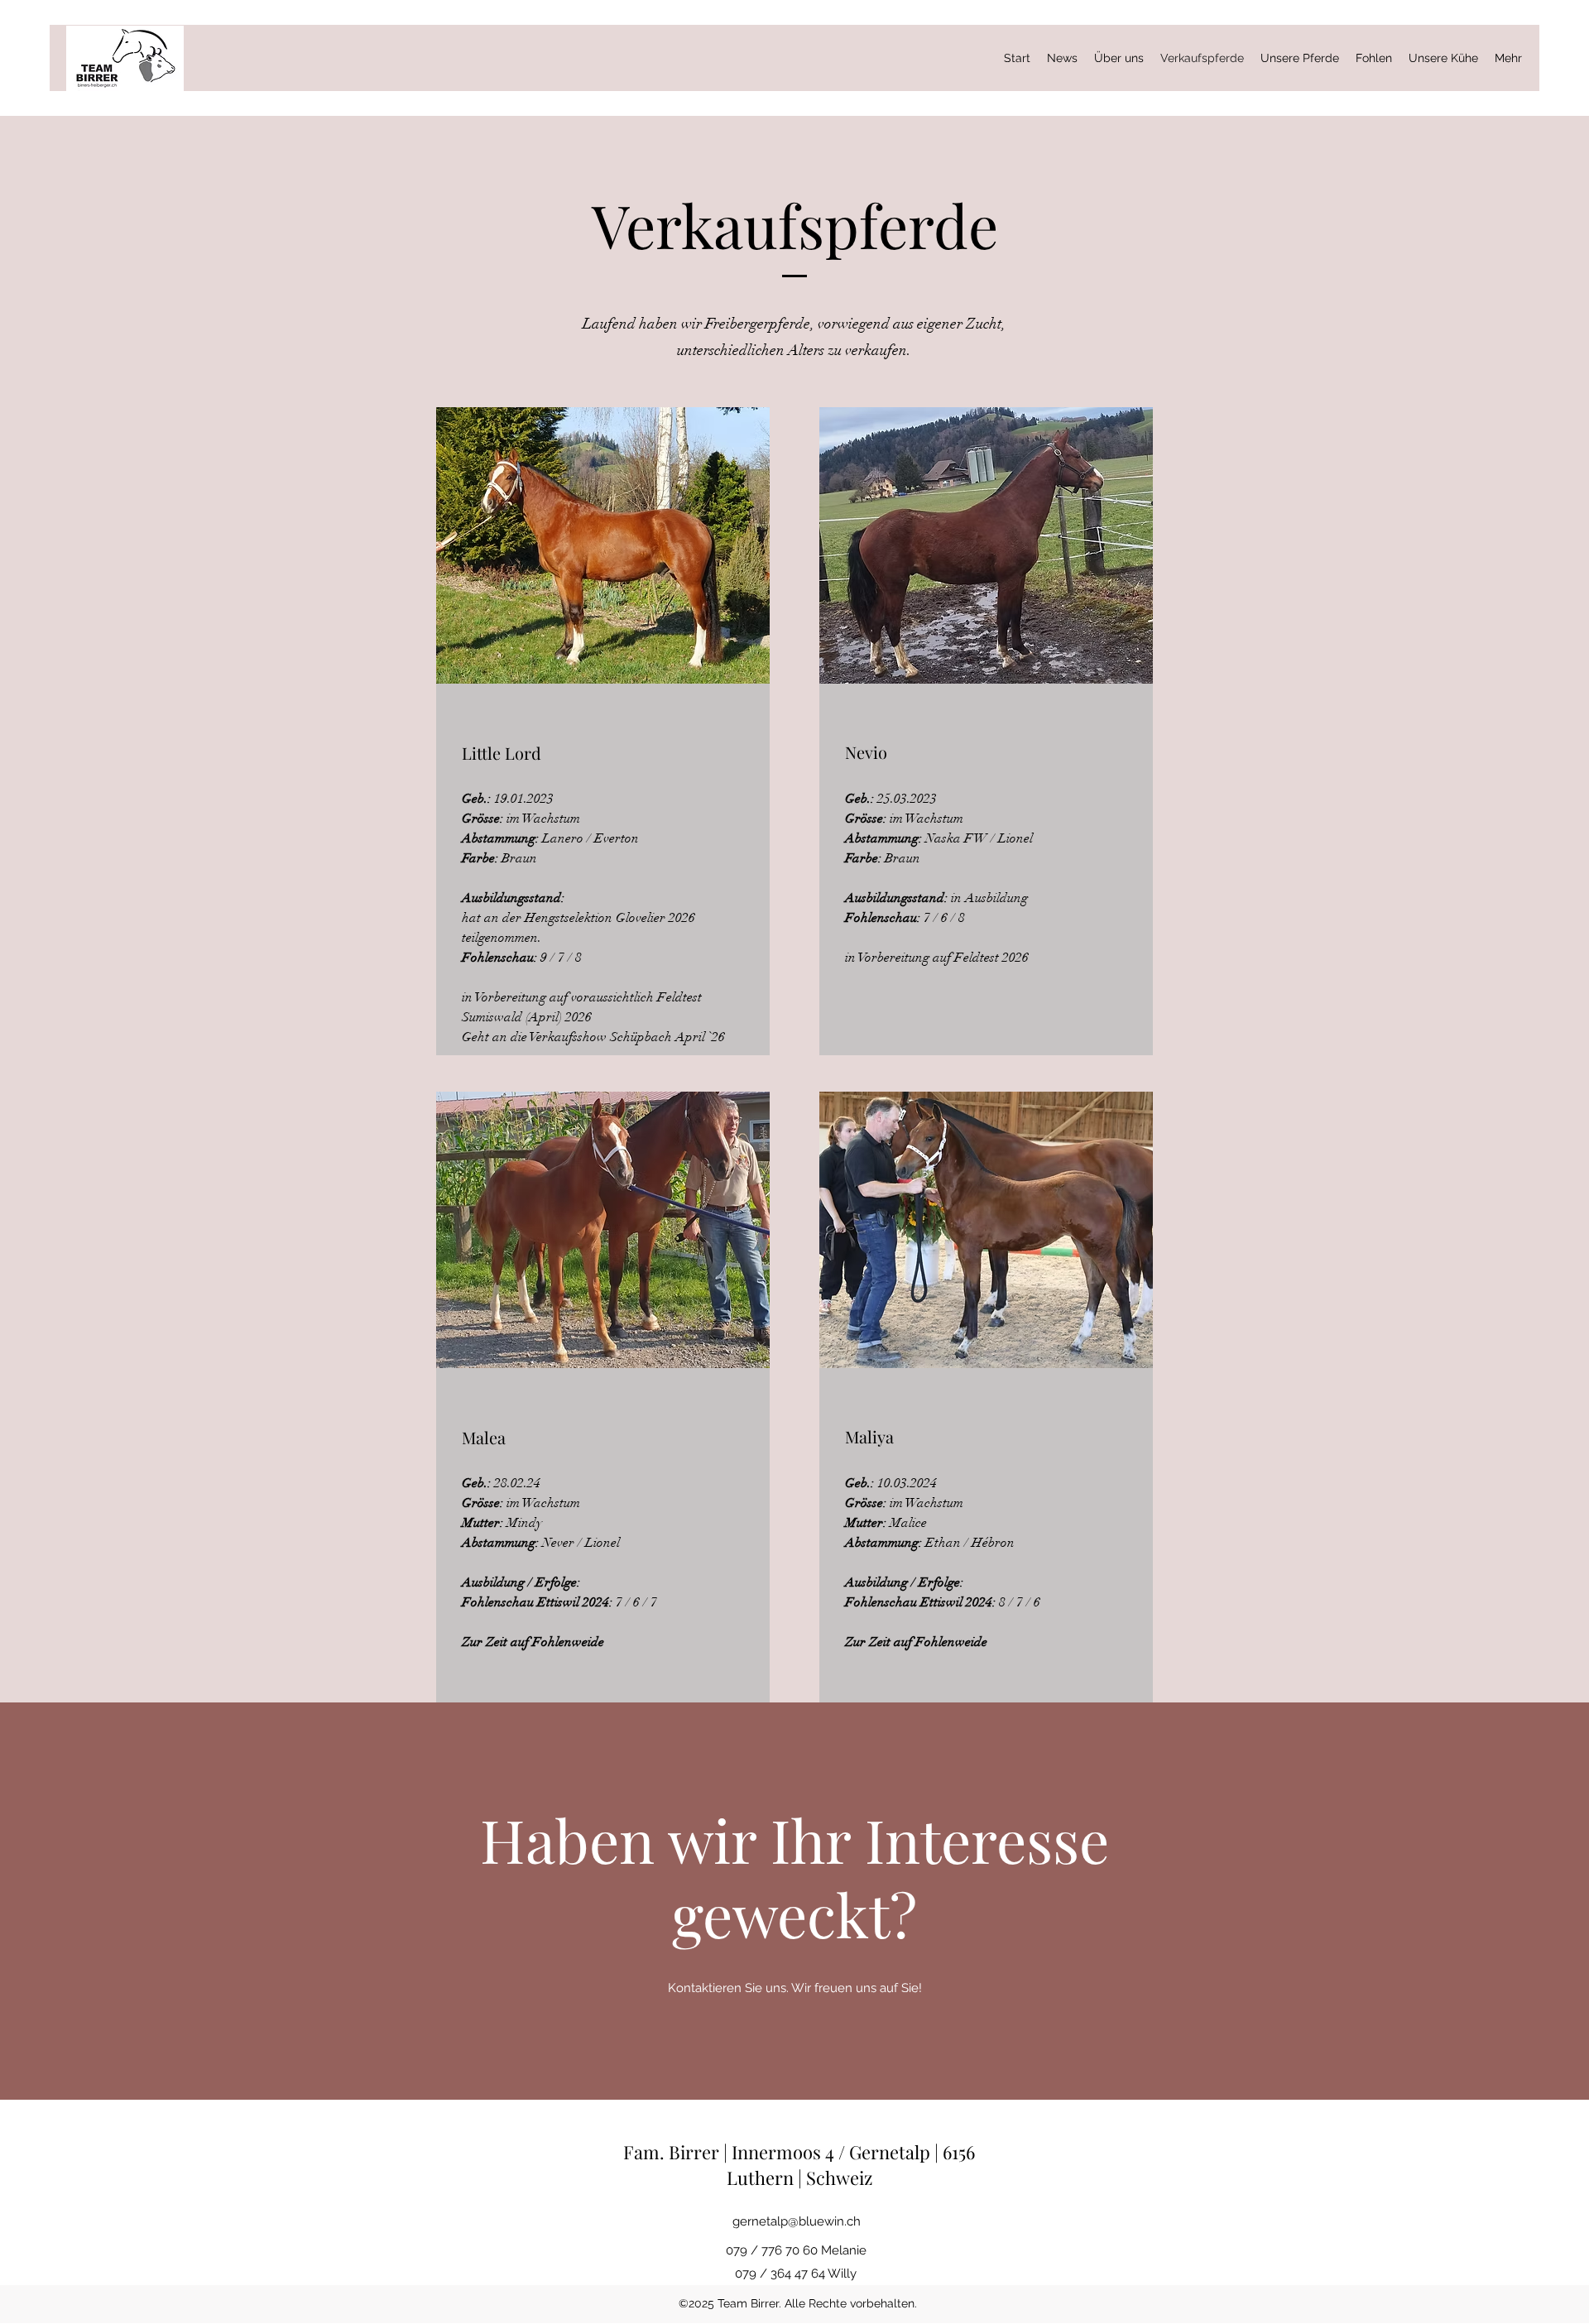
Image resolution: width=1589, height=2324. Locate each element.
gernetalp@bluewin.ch (797, 2221)
